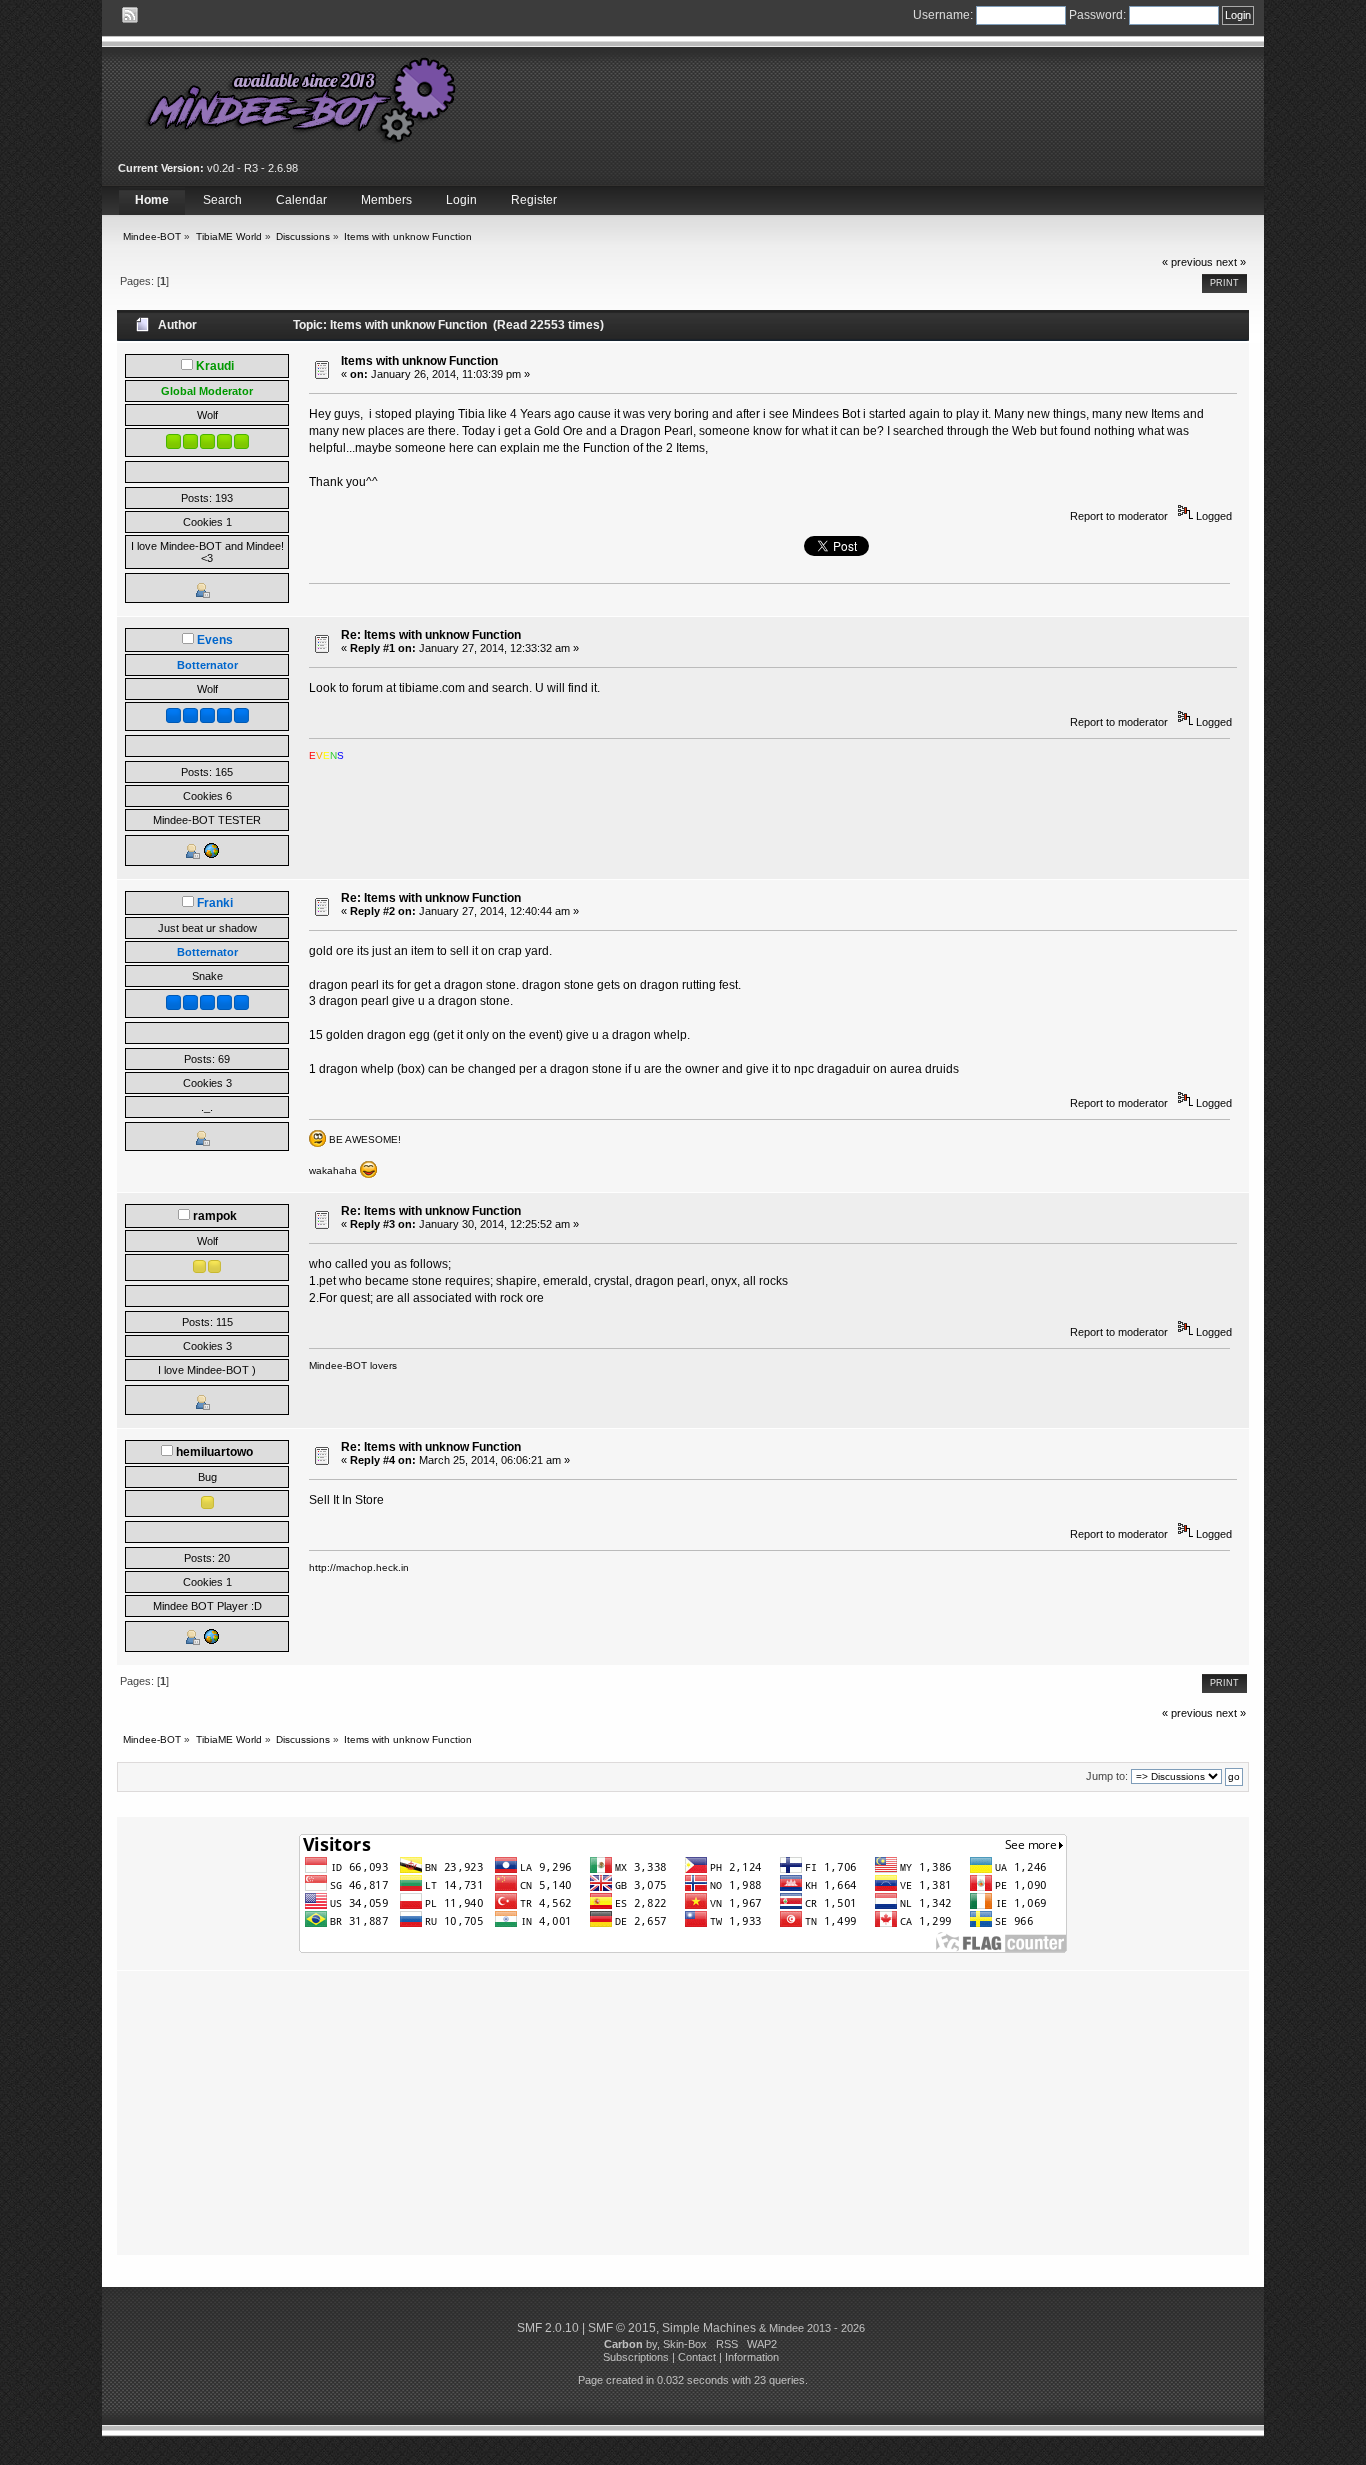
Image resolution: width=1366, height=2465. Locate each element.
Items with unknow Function (419, 361)
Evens (215, 640)
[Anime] (211, 1641)
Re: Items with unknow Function (431, 635)
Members (386, 200)
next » (1231, 262)
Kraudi (215, 366)
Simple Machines (709, 2328)
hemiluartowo (214, 1452)
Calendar (301, 200)
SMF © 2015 (622, 2328)
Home (152, 200)
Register (534, 200)
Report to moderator (1119, 516)
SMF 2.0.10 (548, 2328)
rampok (215, 1216)
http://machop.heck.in (359, 1567)
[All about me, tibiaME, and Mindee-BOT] (211, 855)
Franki (215, 903)
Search (222, 200)
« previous (1187, 262)
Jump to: (1107, 1776)
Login (461, 200)
